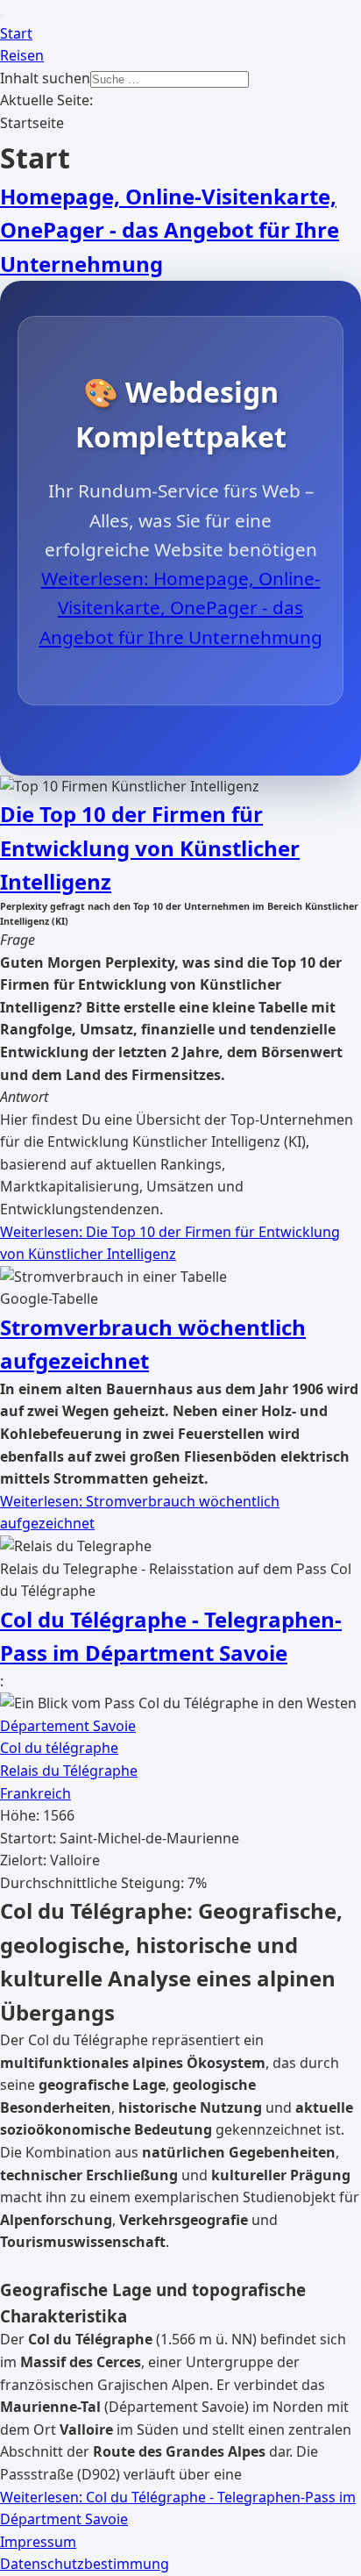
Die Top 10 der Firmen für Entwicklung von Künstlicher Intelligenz (150, 848)
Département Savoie (68, 1726)
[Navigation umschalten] (2, 16)
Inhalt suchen (45, 78)
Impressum (38, 2542)
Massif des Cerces (81, 2362)
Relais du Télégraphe (69, 1771)
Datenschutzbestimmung (85, 2564)
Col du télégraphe (59, 1748)
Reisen (22, 55)
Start (16, 33)
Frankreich (35, 1793)
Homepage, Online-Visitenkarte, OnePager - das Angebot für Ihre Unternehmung (170, 230)
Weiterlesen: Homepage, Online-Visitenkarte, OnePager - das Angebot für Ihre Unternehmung (181, 608)
